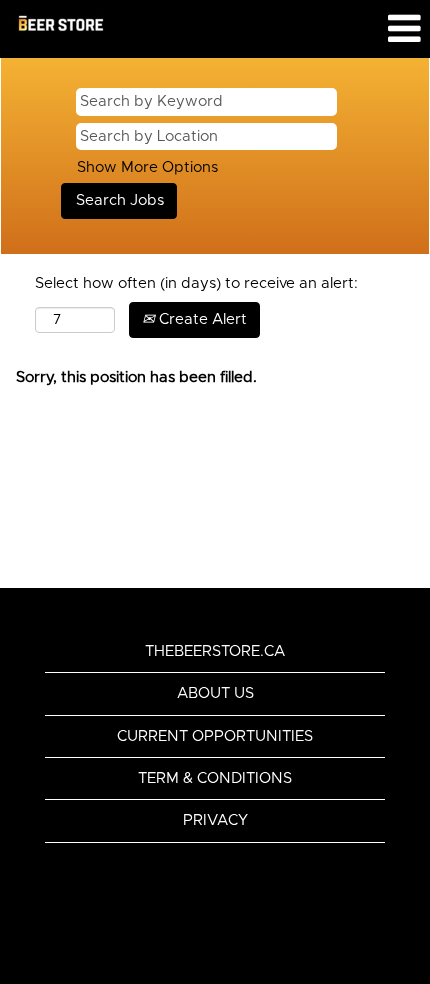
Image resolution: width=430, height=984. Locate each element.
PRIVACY (215, 820)
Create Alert (201, 319)
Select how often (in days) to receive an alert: (196, 283)
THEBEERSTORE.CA (215, 651)
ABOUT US (215, 693)
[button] (358, 29)
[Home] (61, 25)
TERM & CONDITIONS (215, 778)
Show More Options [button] (147, 167)
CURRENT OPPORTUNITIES (215, 736)
